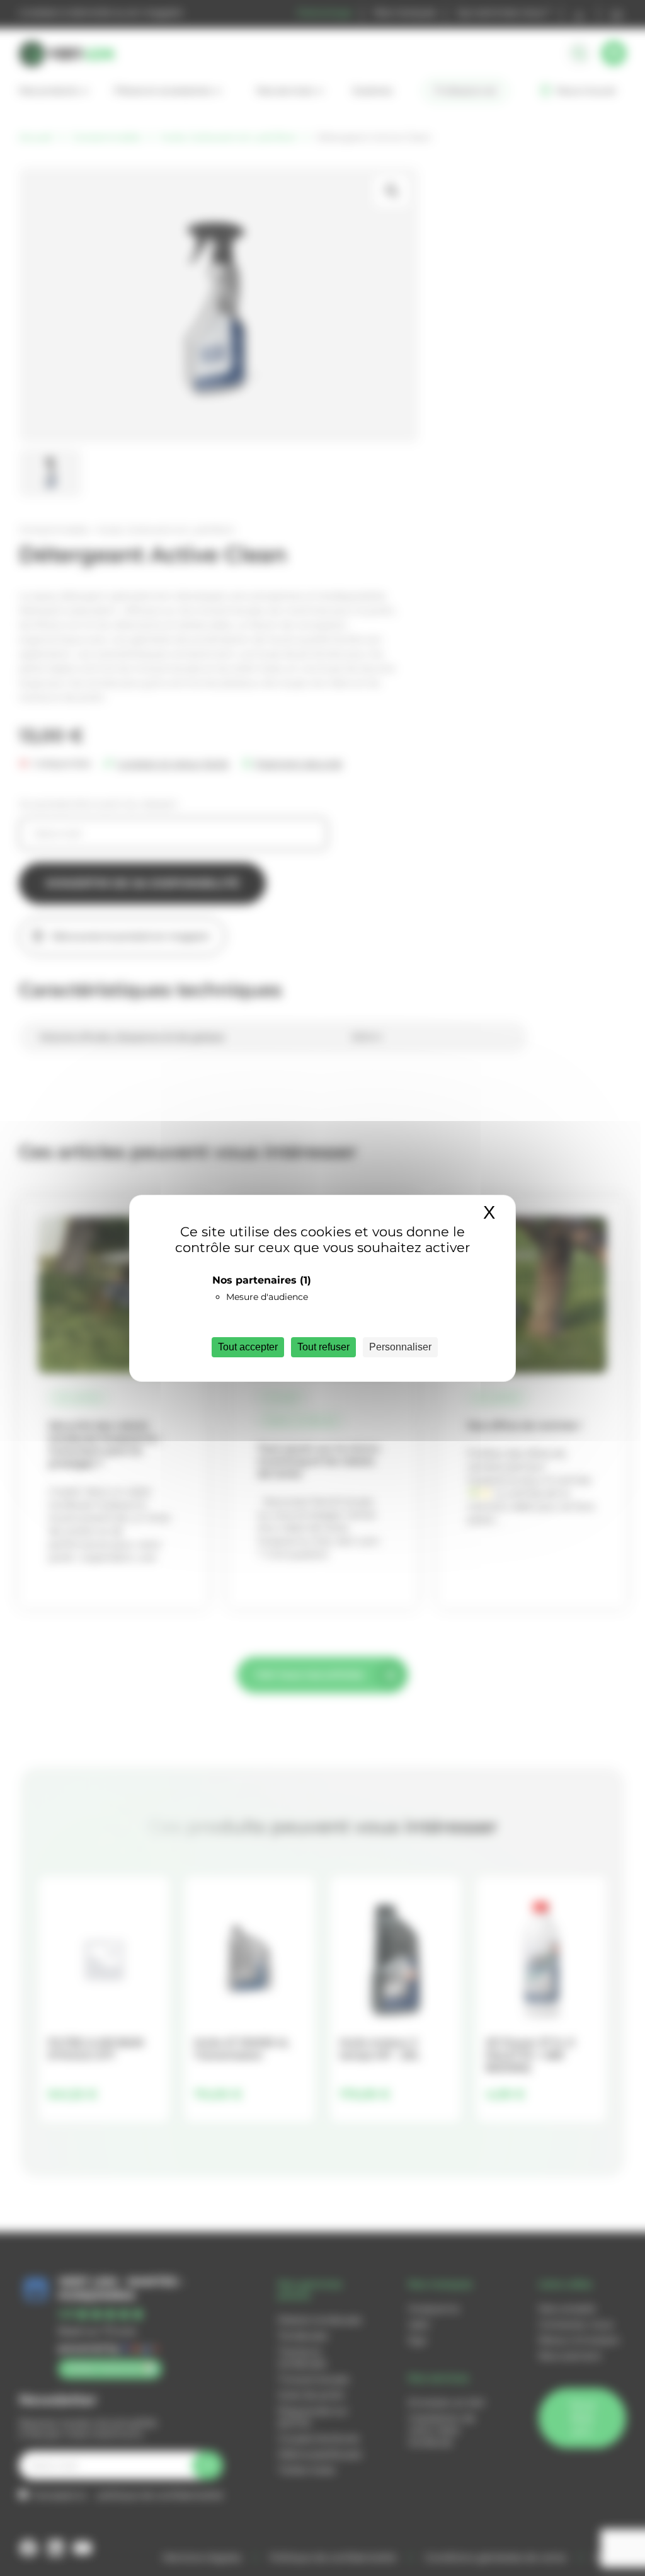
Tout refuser (323, 1347)
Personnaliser (400, 1347)
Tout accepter (248, 1347)
